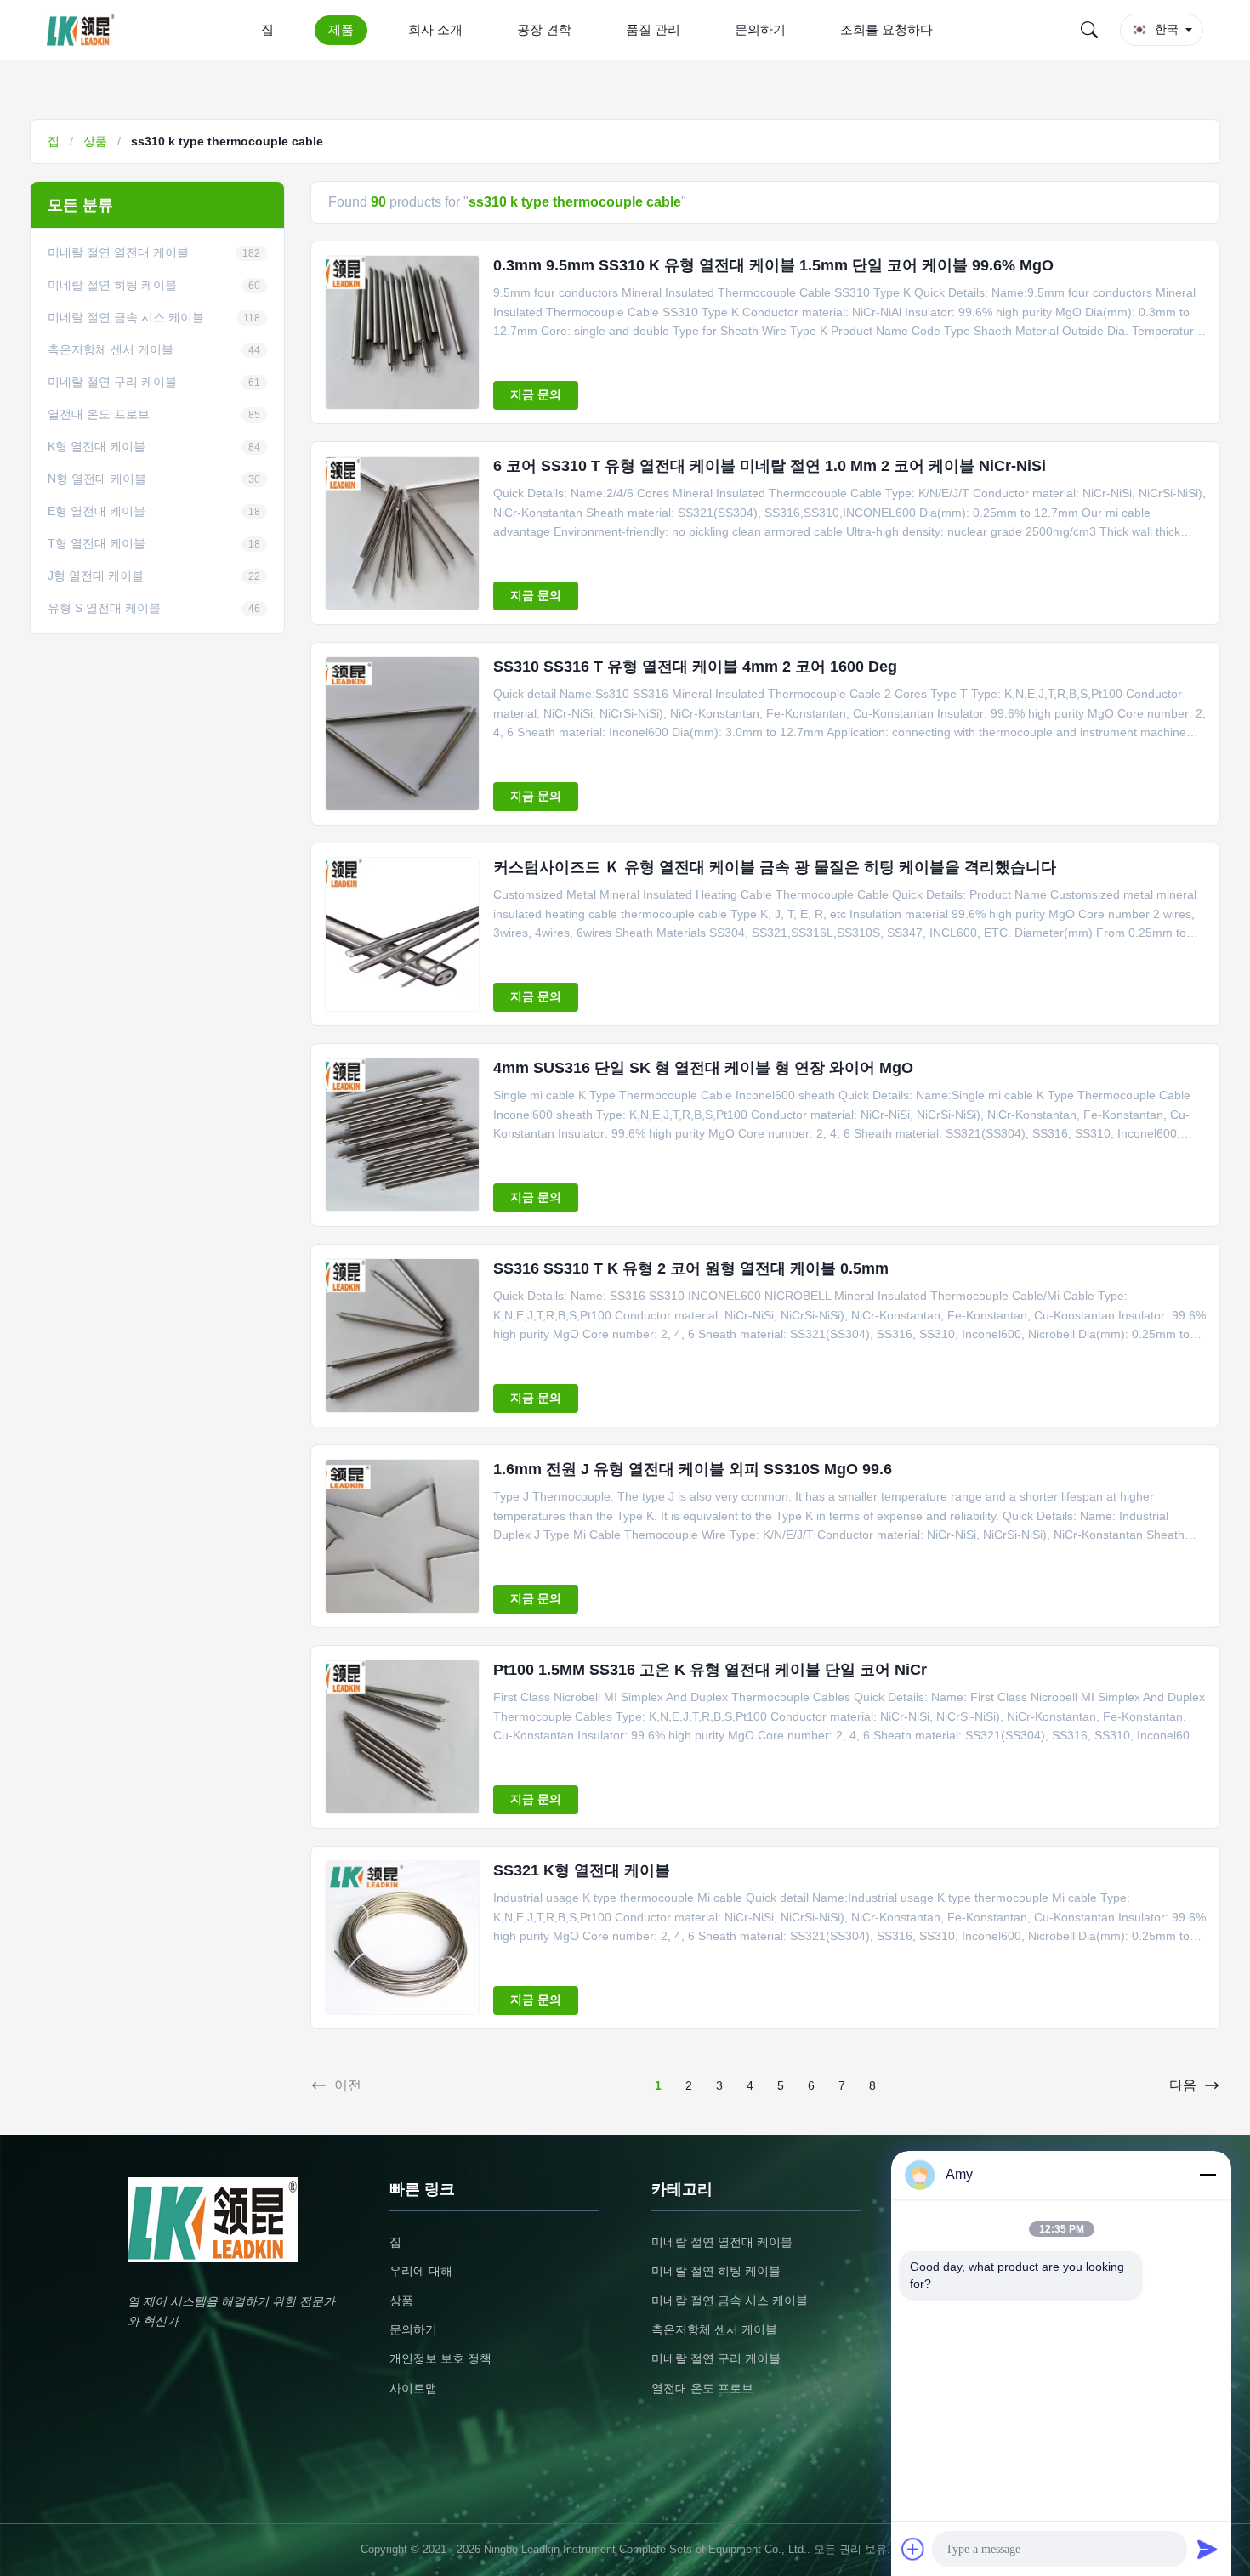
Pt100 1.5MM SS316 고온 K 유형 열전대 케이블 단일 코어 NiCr (710, 1670)
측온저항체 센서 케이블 (714, 2329)
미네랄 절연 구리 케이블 (716, 2358)
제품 (341, 29)
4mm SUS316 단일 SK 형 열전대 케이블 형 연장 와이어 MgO (703, 1068)
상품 (95, 141)
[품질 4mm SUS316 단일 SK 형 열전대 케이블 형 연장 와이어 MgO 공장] (402, 1135)
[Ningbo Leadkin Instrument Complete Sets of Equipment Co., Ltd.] (84, 30)
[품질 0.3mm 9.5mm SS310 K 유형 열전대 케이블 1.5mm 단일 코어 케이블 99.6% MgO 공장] (402, 332)
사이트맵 (413, 2388)
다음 (1183, 2085)
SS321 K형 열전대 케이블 (582, 1870)
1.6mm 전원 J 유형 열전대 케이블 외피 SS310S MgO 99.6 (693, 1469)
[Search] (1089, 30)
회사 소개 (435, 29)
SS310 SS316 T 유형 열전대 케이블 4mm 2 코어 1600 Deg (695, 667)
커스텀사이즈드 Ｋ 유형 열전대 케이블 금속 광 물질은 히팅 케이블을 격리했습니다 (775, 867)
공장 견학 (544, 29)
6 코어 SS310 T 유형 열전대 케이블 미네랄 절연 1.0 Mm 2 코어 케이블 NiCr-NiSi (770, 466)
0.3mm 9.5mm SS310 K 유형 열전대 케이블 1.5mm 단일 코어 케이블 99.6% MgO (773, 265)
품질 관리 (653, 29)
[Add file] (913, 2549)
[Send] (1207, 2549)
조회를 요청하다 (886, 29)
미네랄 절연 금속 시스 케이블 (730, 2301)
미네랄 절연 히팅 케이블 (716, 2271)
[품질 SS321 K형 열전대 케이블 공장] (402, 1938)
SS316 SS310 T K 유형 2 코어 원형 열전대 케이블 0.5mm (691, 1268)
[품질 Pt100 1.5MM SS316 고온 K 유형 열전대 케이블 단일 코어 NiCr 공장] (402, 1737)
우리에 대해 (421, 2271)
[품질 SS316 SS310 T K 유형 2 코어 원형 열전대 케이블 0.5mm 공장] (402, 1336)
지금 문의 (536, 394)
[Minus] (1207, 2175)
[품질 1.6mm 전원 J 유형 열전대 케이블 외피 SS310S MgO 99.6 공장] (402, 1536)
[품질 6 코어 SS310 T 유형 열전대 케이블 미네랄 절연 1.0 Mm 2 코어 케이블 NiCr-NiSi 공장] (402, 533)
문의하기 (760, 29)
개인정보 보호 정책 (440, 2358)
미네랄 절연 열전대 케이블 (722, 2242)
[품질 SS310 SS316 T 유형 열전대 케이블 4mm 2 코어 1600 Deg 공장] (402, 734)
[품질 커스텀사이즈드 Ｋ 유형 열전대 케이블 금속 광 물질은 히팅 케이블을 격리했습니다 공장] (402, 934)
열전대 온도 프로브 (702, 2388)
